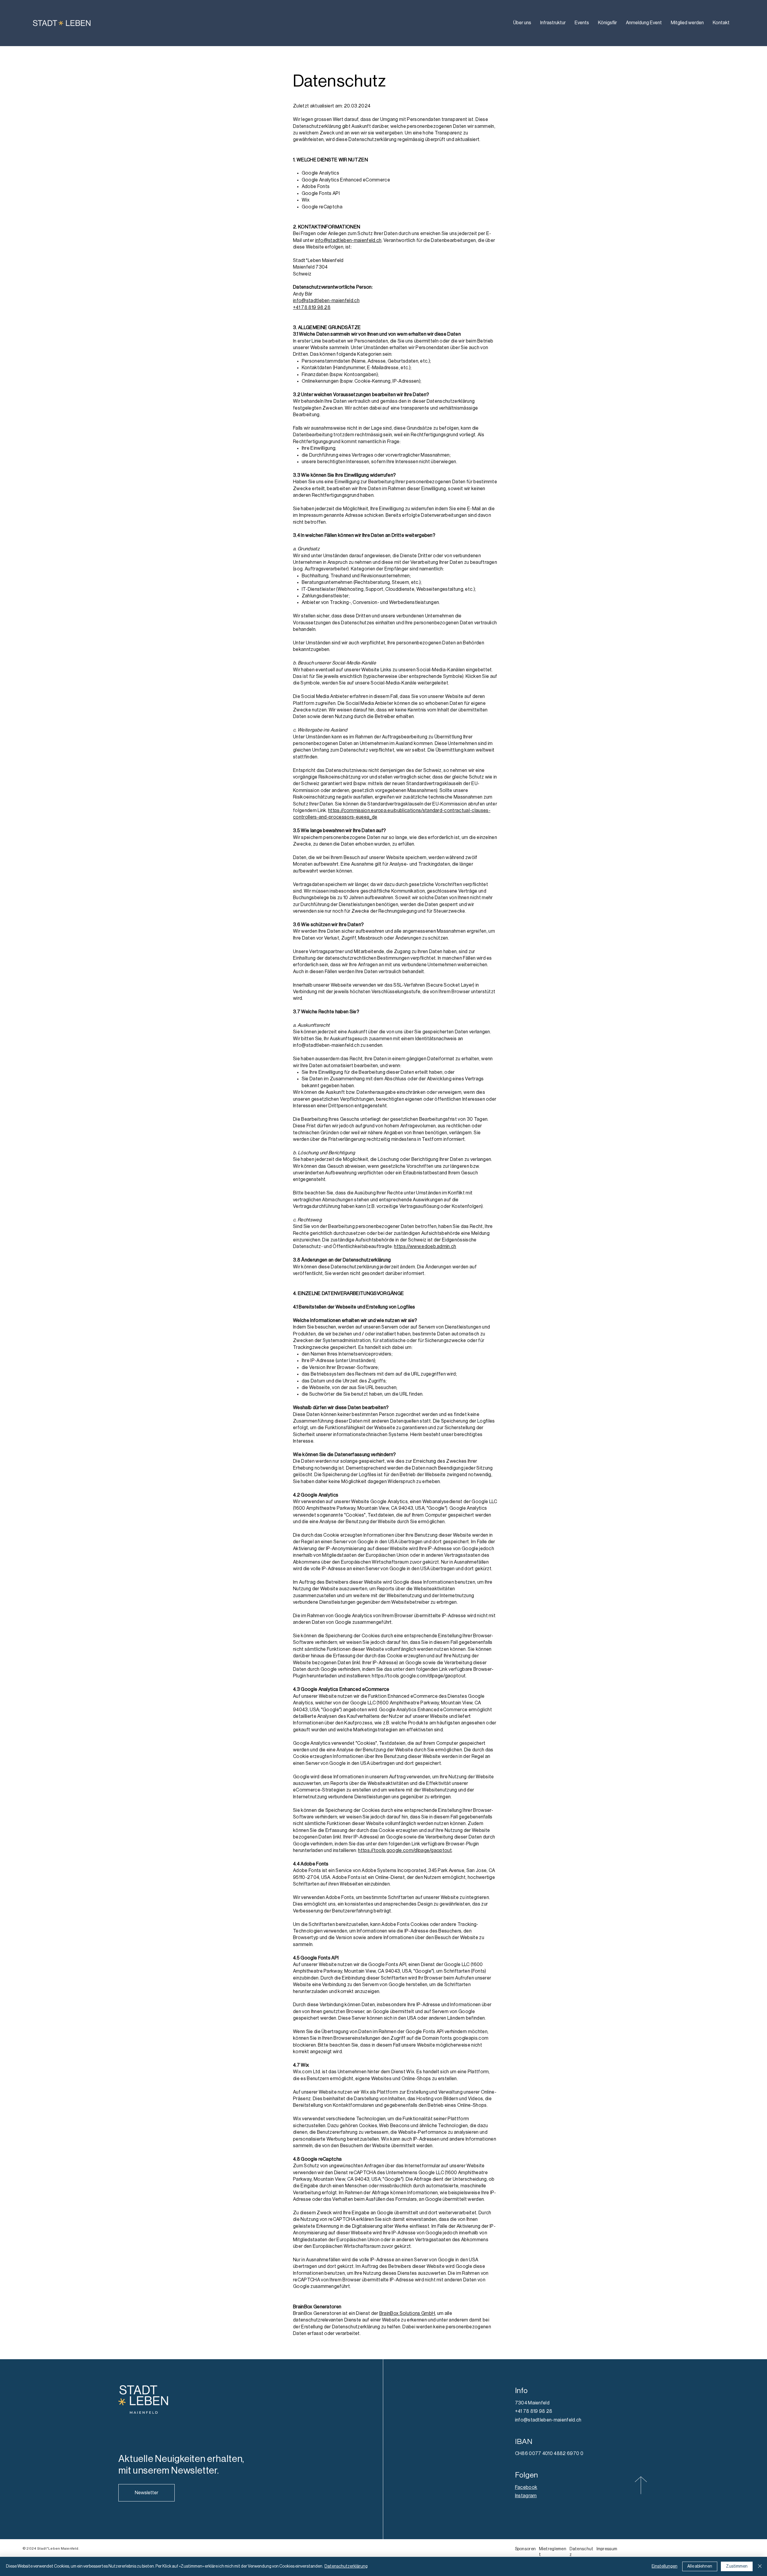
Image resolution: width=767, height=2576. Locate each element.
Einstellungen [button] (665, 2566)
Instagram (526, 2496)
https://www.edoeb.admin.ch (425, 1247)
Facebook (526, 2487)
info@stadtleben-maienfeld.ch (348, 240)
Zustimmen (737, 2566)
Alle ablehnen (700, 2566)
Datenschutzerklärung (346, 2566)
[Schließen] (760, 2566)
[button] (147, 2493)
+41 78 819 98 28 (312, 308)
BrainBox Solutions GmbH (407, 2313)
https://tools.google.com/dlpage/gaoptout (405, 1850)
